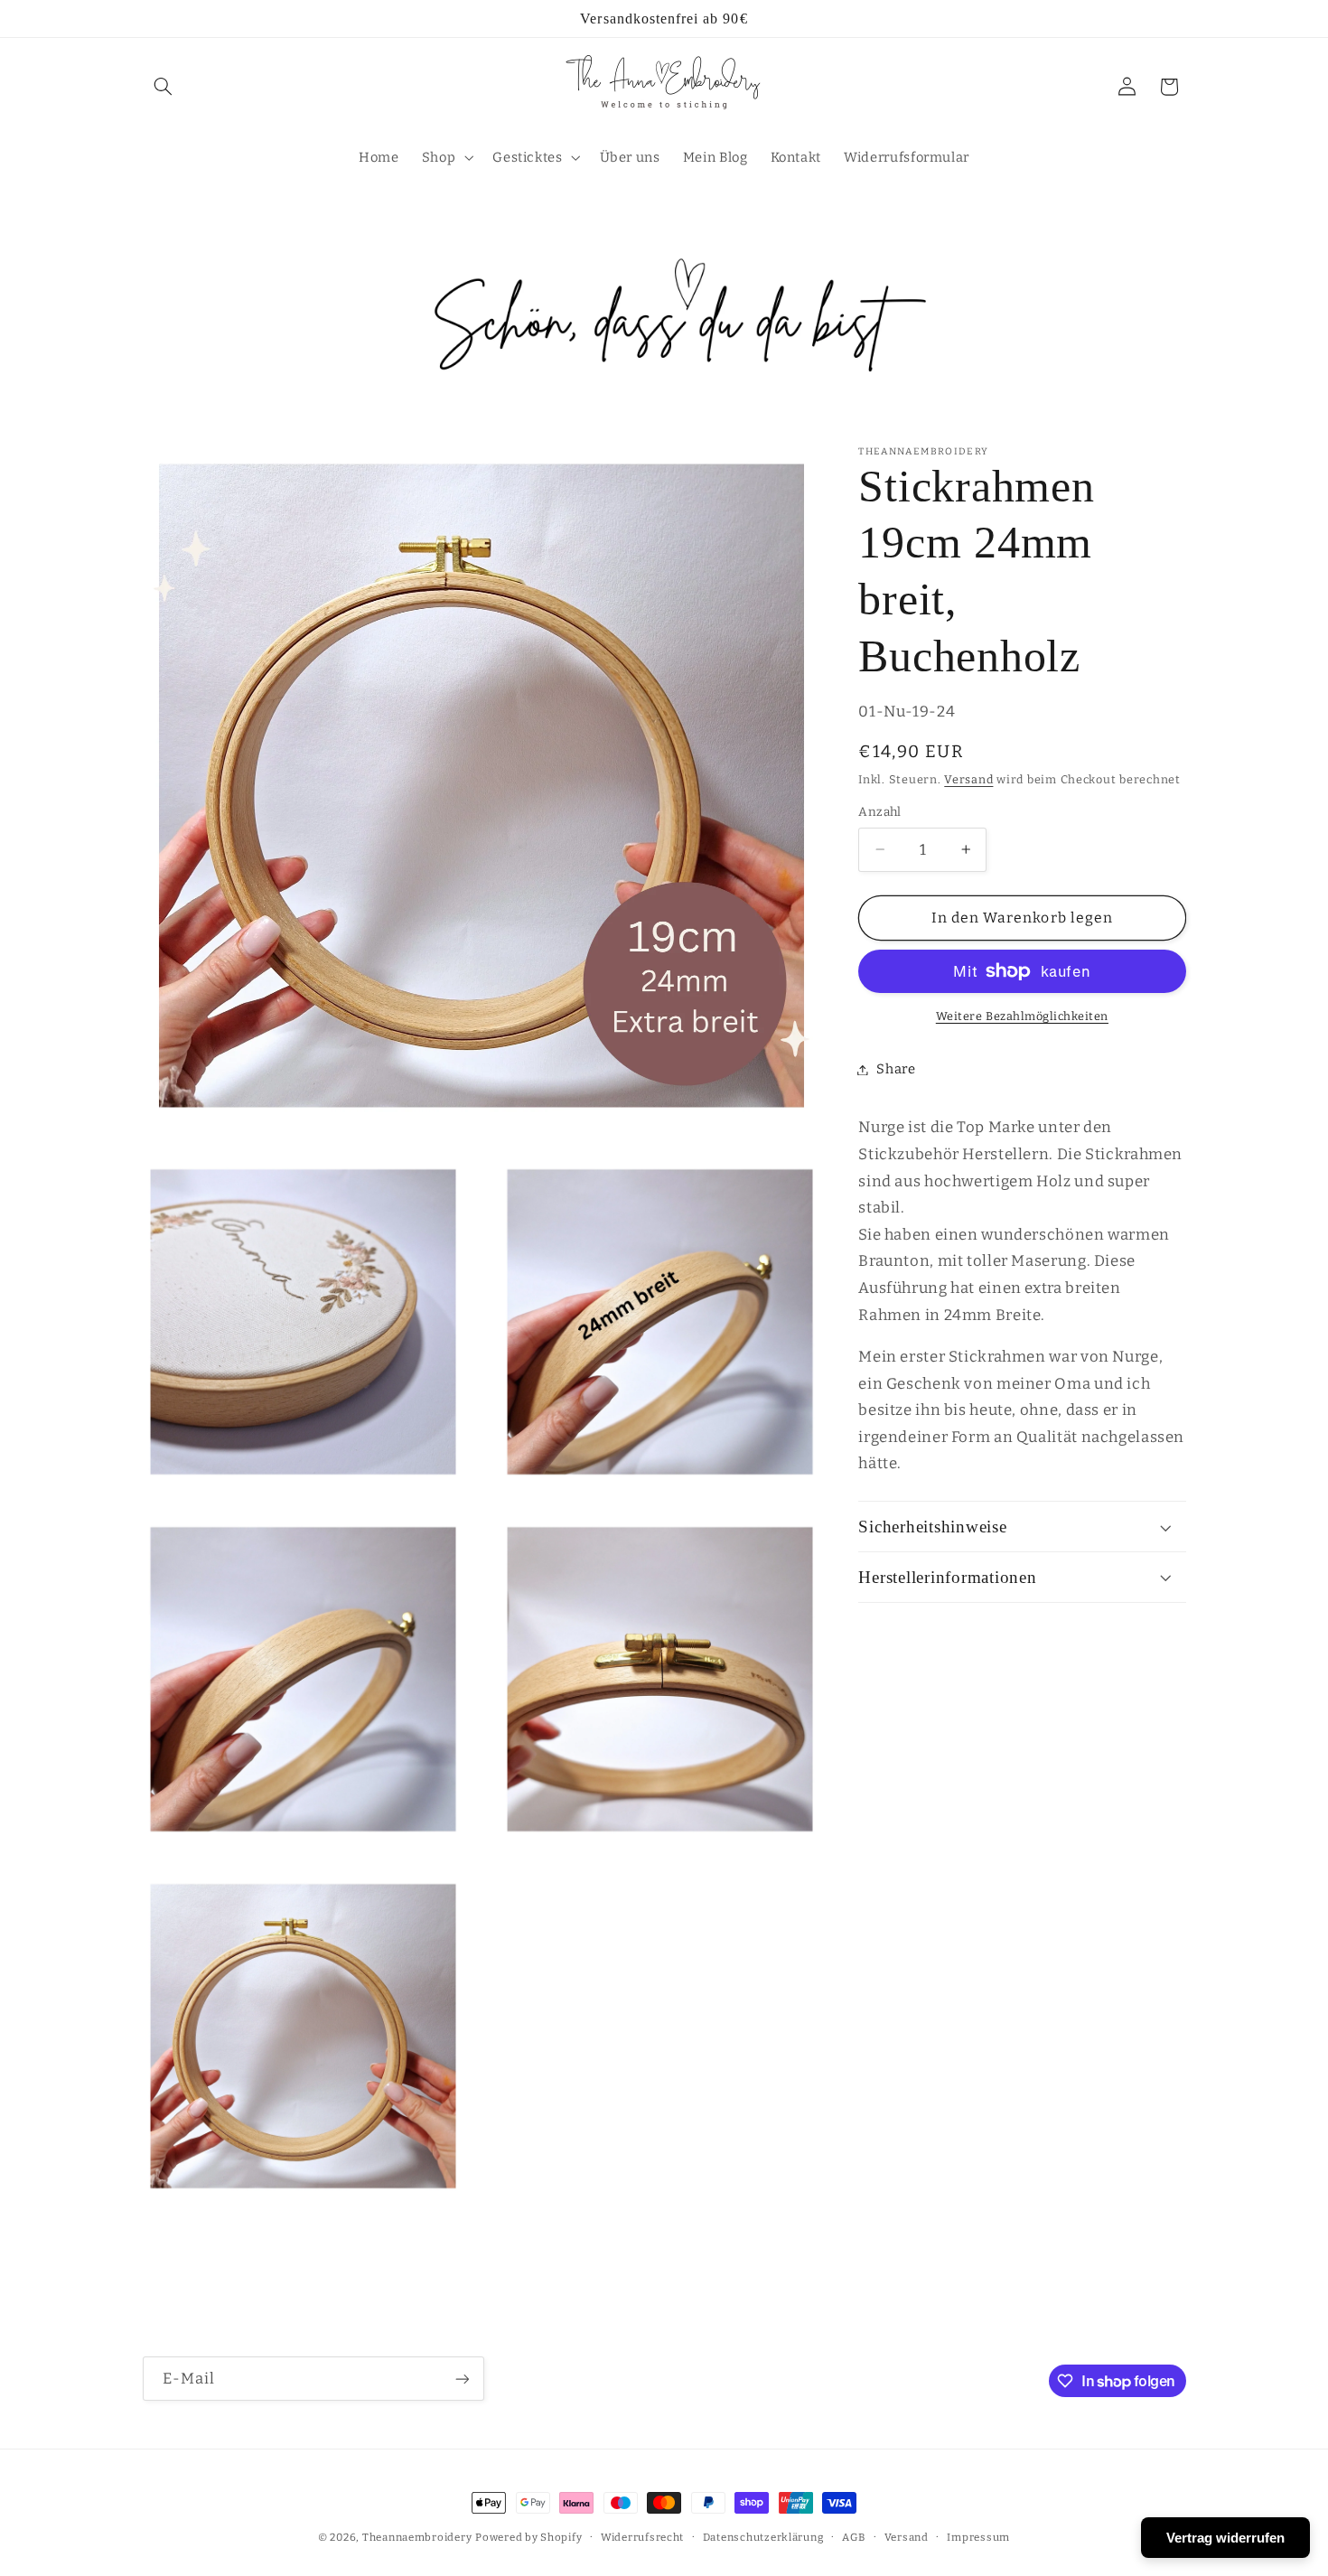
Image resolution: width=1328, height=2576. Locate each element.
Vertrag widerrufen (1225, 2538)
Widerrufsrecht (642, 2537)
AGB (854, 2537)
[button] (164, 87)
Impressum (978, 2537)
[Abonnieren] (462, 2379)
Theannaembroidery (417, 2537)
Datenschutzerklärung (763, 2537)
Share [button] (896, 1069)
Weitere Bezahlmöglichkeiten (1022, 1016)
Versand (968, 779)
